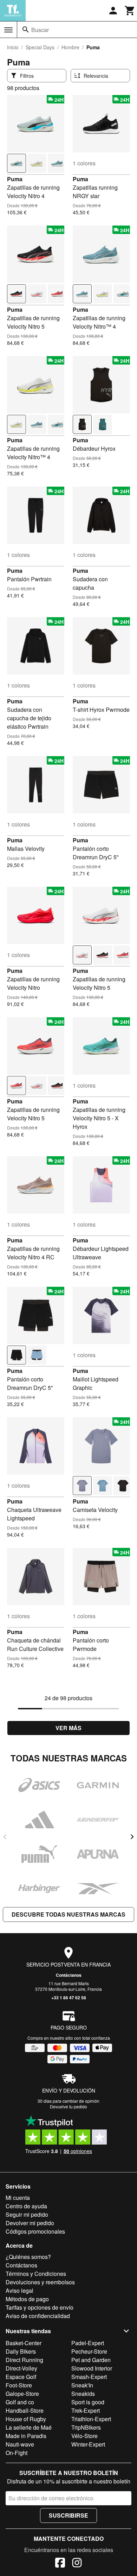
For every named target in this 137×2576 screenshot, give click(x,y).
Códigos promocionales (35, 2231)
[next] (132, 1837)
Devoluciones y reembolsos (40, 2282)
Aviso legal (19, 2290)
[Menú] (8, 30)
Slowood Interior (92, 2368)
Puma (15, 179)
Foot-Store (19, 2385)
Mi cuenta (18, 2198)
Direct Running (24, 2360)
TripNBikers (86, 2427)
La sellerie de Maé (29, 2427)
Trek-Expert (86, 2410)
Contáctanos (69, 1975)
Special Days (40, 47)
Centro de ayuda (26, 2206)
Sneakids (83, 2394)
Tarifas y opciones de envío (40, 2307)
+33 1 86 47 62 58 (69, 1998)
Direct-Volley (21, 2368)
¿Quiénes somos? (28, 2257)
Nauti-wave (20, 2444)
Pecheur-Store (89, 2351)
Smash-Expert (89, 2377)
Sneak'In (82, 2385)
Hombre (70, 47)
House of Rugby (26, 2419)
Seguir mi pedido (27, 2214)
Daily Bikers (21, 2351)
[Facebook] (60, 2564)
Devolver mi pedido (30, 2223)
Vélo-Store (84, 2436)
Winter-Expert (88, 2444)
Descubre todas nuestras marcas (68, 1914)
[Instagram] (77, 2564)
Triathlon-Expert (91, 2419)
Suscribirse (68, 2515)
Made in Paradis (26, 2436)
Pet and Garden (91, 2360)
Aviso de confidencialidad (38, 2316)
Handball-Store (25, 2410)
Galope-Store (22, 2394)
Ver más (68, 1728)
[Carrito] (130, 11)
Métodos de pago (27, 2299)
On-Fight (17, 2453)
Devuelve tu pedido (68, 2106)
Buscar (40, 30)
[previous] (5, 1837)
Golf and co (20, 2402)
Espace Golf (21, 2377)
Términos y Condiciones (36, 2274)
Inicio (13, 47)
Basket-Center (24, 2343)
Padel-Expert (88, 2343)
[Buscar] (26, 30)
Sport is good (88, 2402)
